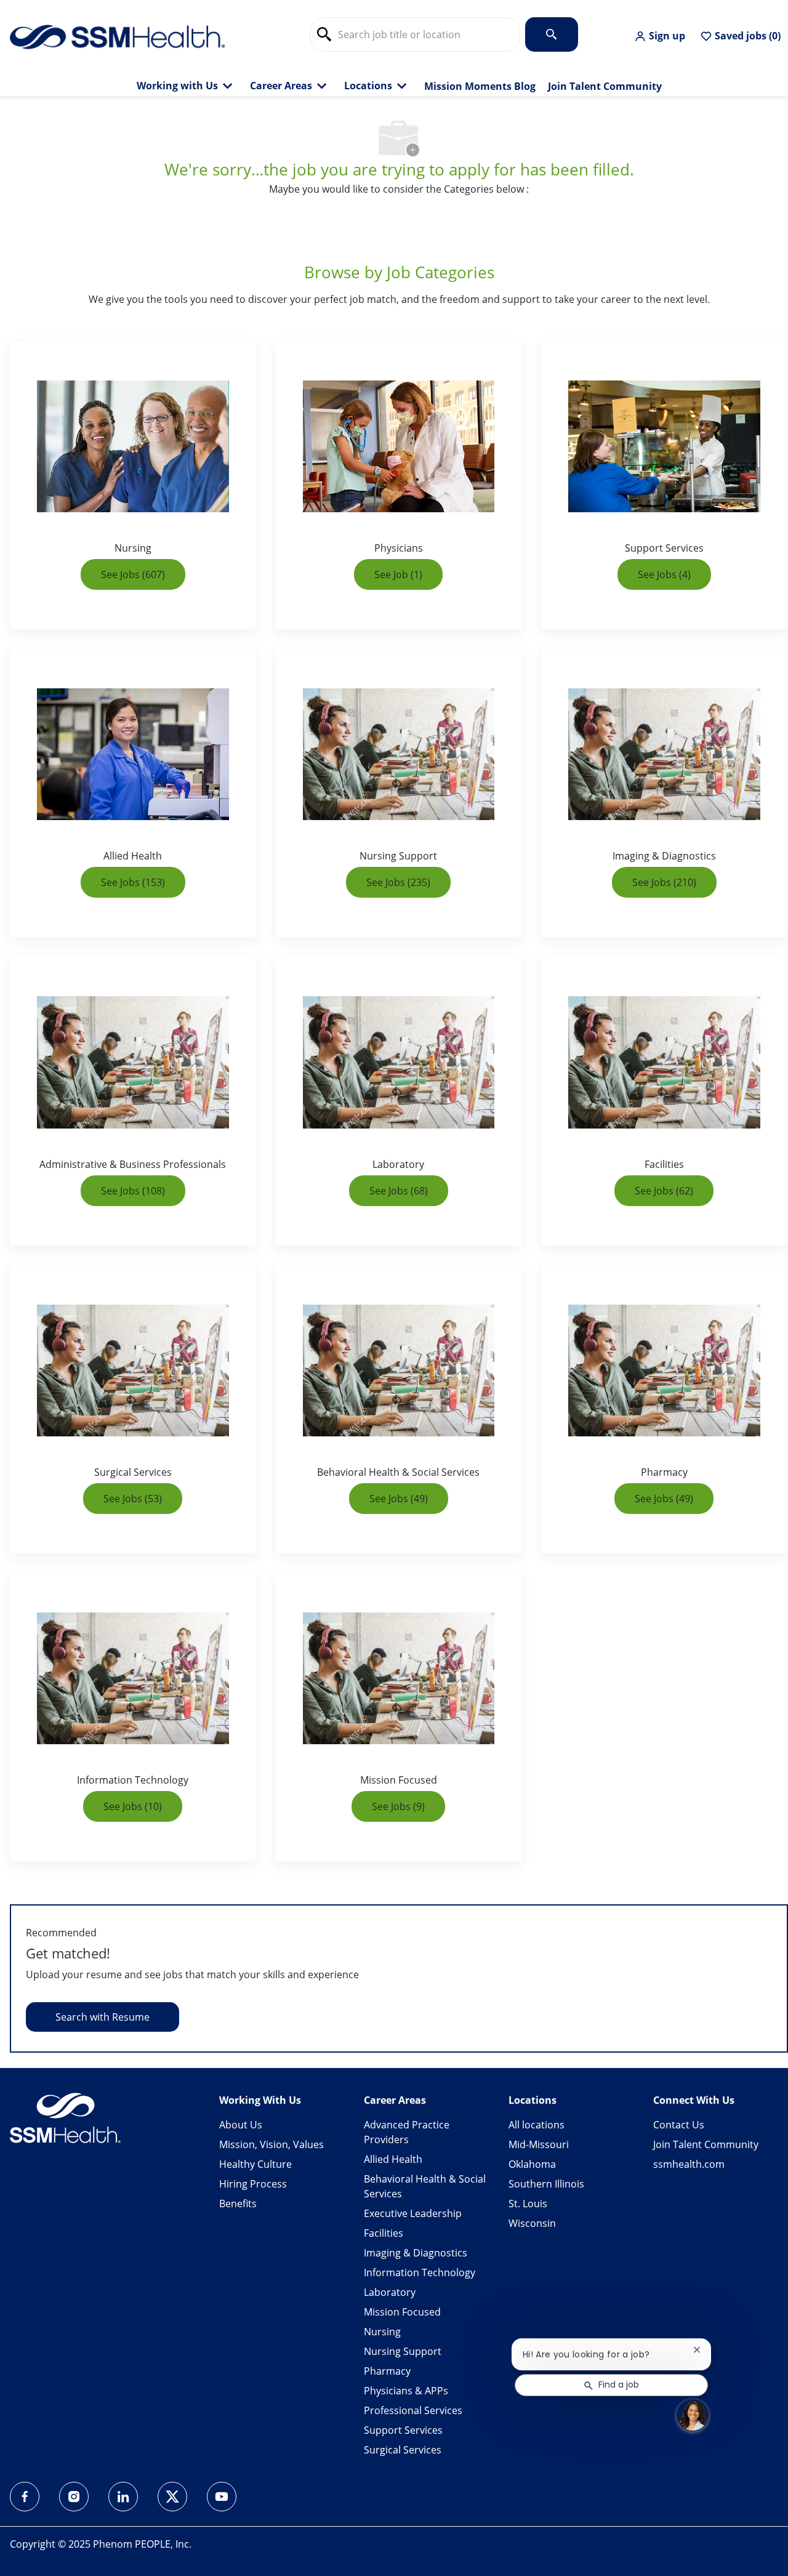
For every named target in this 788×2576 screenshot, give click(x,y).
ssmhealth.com (689, 2164)
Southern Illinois (546, 2184)
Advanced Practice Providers (407, 2132)
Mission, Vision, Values (271, 2144)
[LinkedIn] (123, 2497)
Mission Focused (402, 2312)
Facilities (384, 2233)
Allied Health (393, 2159)
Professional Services (413, 2410)
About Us (241, 2125)
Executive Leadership (413, 2213)
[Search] (552, 34)
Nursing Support (403, 2351)
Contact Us (679, 2125)
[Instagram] (74, 2497)
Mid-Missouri (539, 2144)
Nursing (382, 2332)
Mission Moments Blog (480, 87)
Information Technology (420, 2272)
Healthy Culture (255, 2164)
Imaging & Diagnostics (416, 2253)
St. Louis (528, 2204)
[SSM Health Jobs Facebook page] (25, 2497)
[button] (660, 36)
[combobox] (415, 34)
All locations (537, 2125)
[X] (172, 2497)
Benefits (238, 2204)
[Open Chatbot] (693, 2415)
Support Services (403, 2430)
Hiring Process (253, 2184)
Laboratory (390, 2292)
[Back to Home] (118, 36)
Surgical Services (403, 2450)
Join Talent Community (605, 87)
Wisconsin (532, 2223)
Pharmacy (387, 2371)
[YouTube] (222, 2497)
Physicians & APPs (406, 2391)
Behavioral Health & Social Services (425, 2186)
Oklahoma (532, 2164)
